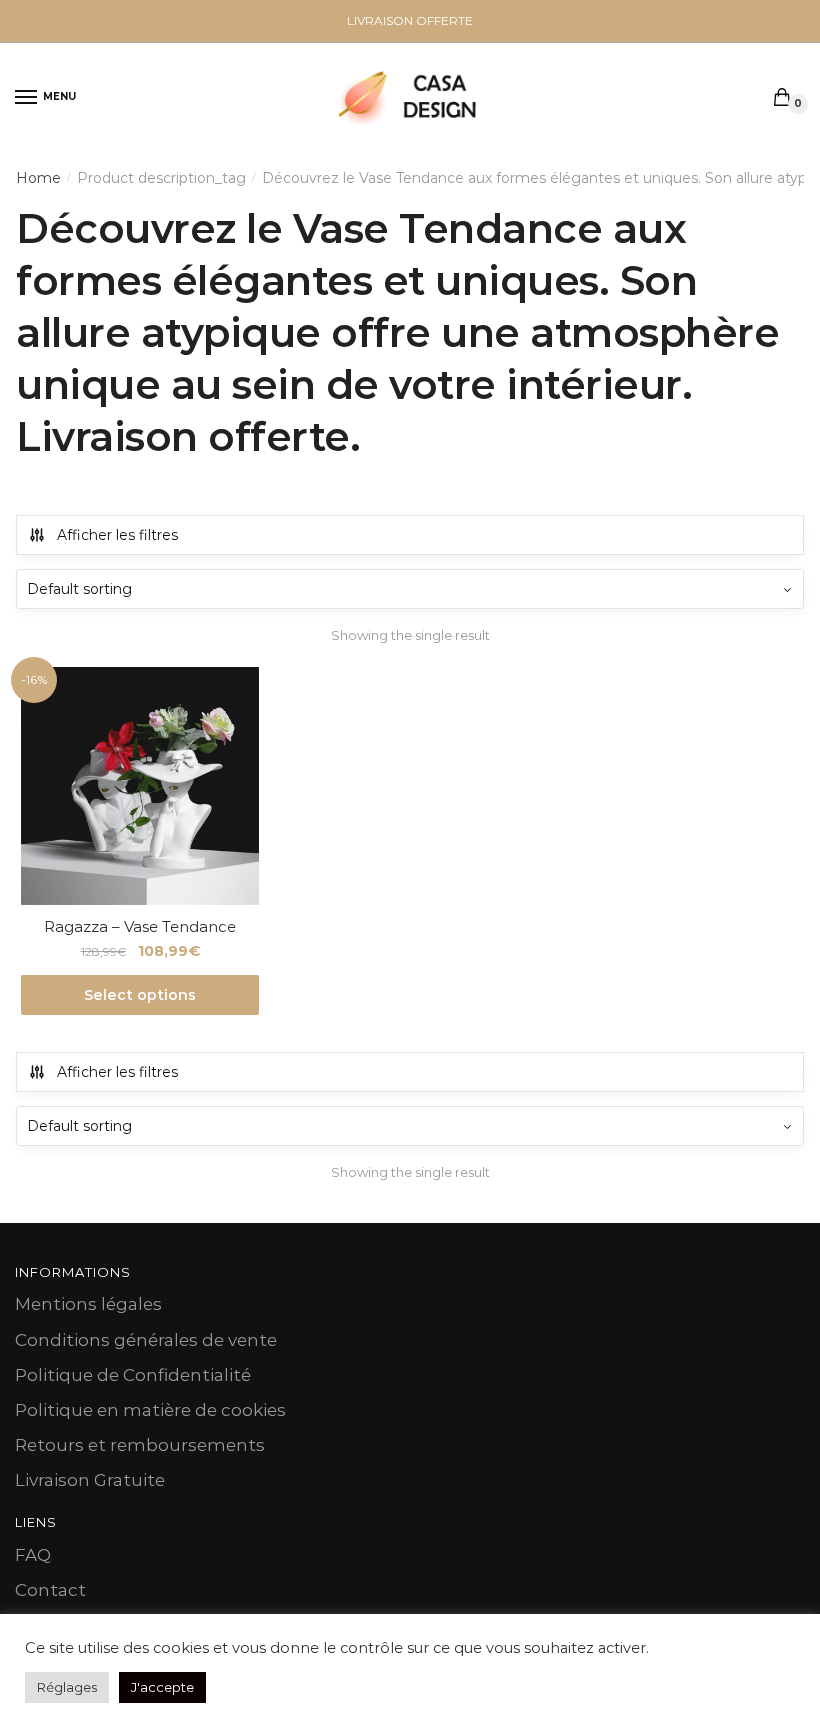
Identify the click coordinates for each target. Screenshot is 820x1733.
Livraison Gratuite (90, 1480)
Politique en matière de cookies (150, 1410)
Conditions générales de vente (146, 1340)
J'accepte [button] (162, 1687)
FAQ (33, 1555)
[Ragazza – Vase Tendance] (140, 786)
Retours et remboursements (140, 1445)
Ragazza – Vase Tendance (140, 926)
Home (38, 178)
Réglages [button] (67, 1687)
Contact (50, 1590)
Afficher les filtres (117, 535)
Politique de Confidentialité (133, 1375)
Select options (140, 995)
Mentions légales (88, 1304)
